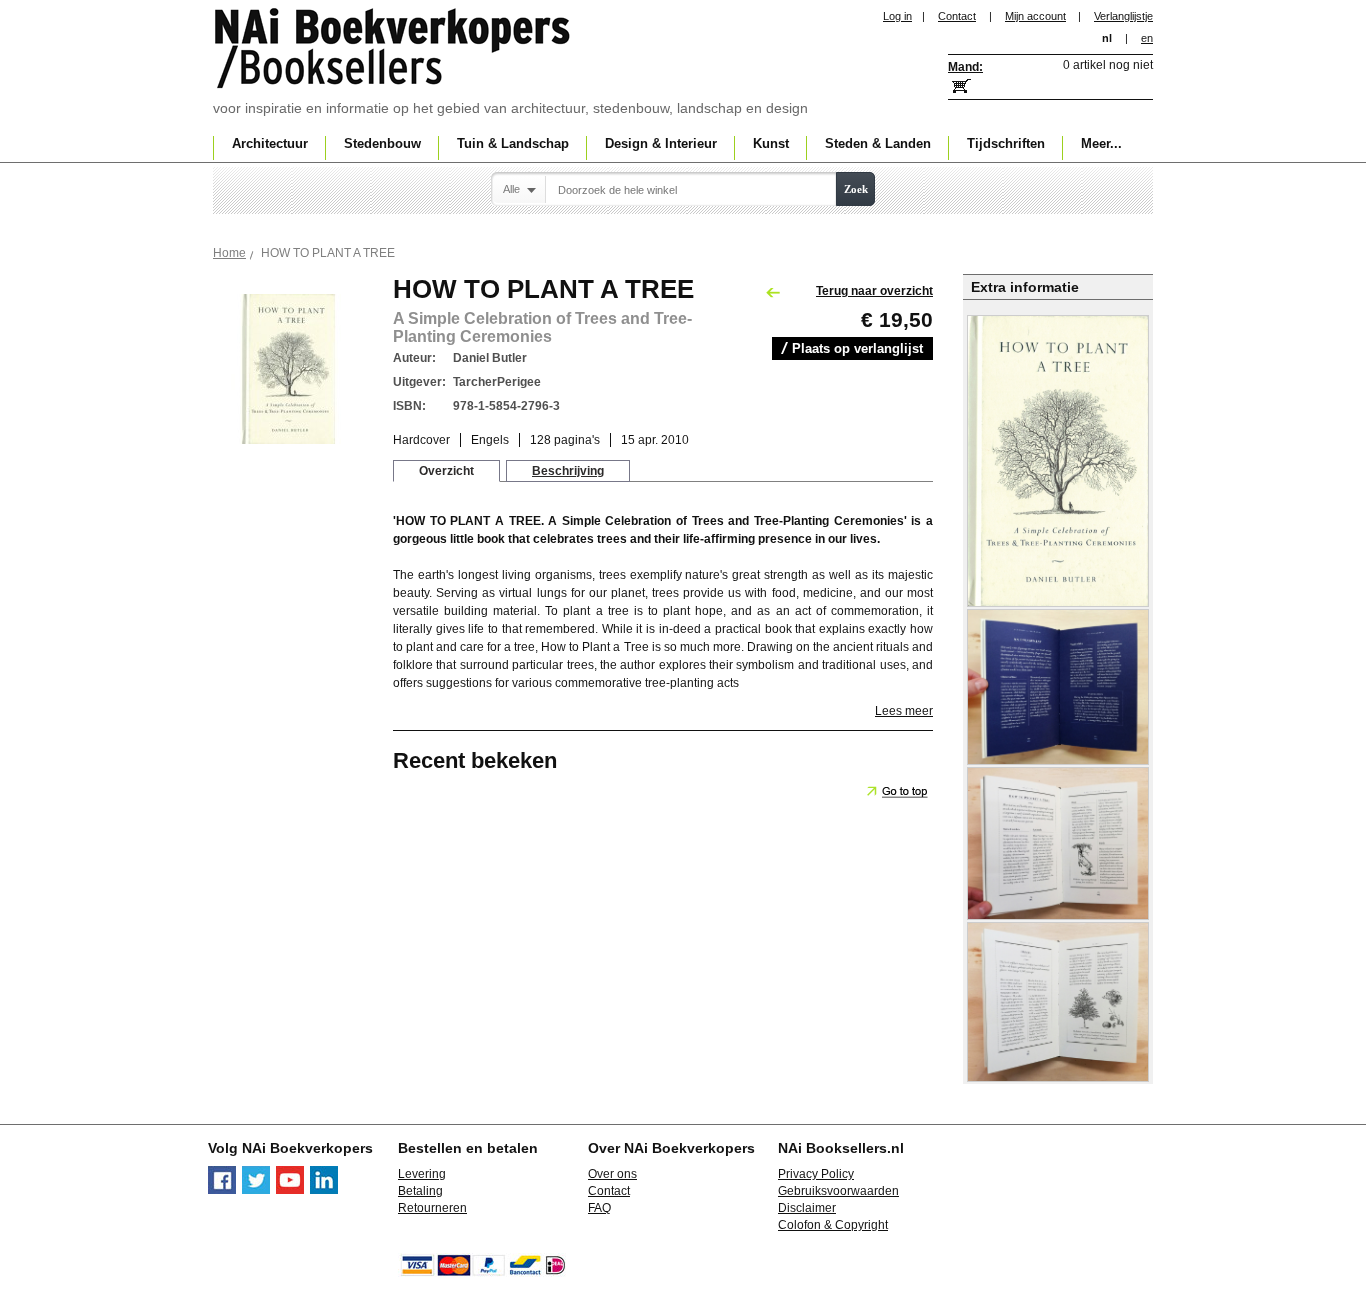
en (1147, 38)
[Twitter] (256, 1190)
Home (229, 253)
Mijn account (1035, 16)
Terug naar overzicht (874, 291)
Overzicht (446, 471)
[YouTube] (290, 1190)
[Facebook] (222, 1190)
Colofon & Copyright (833, 1225)
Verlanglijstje (1123, 16)
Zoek (856, 189)
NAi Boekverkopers (394, 50)
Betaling (420, 1191)
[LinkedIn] (324, 1190)
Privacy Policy (816, 1174)
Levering (422, 1174)
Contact (957, 16)
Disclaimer (807, 1208)
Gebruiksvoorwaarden (838, 1191)
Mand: (965, 67)
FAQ (599, 1208)
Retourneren (432, 1208)
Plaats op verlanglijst (857, 348)
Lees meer (904, 711)
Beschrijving (568, 471)
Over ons (612, 1174)
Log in (897, 16)
